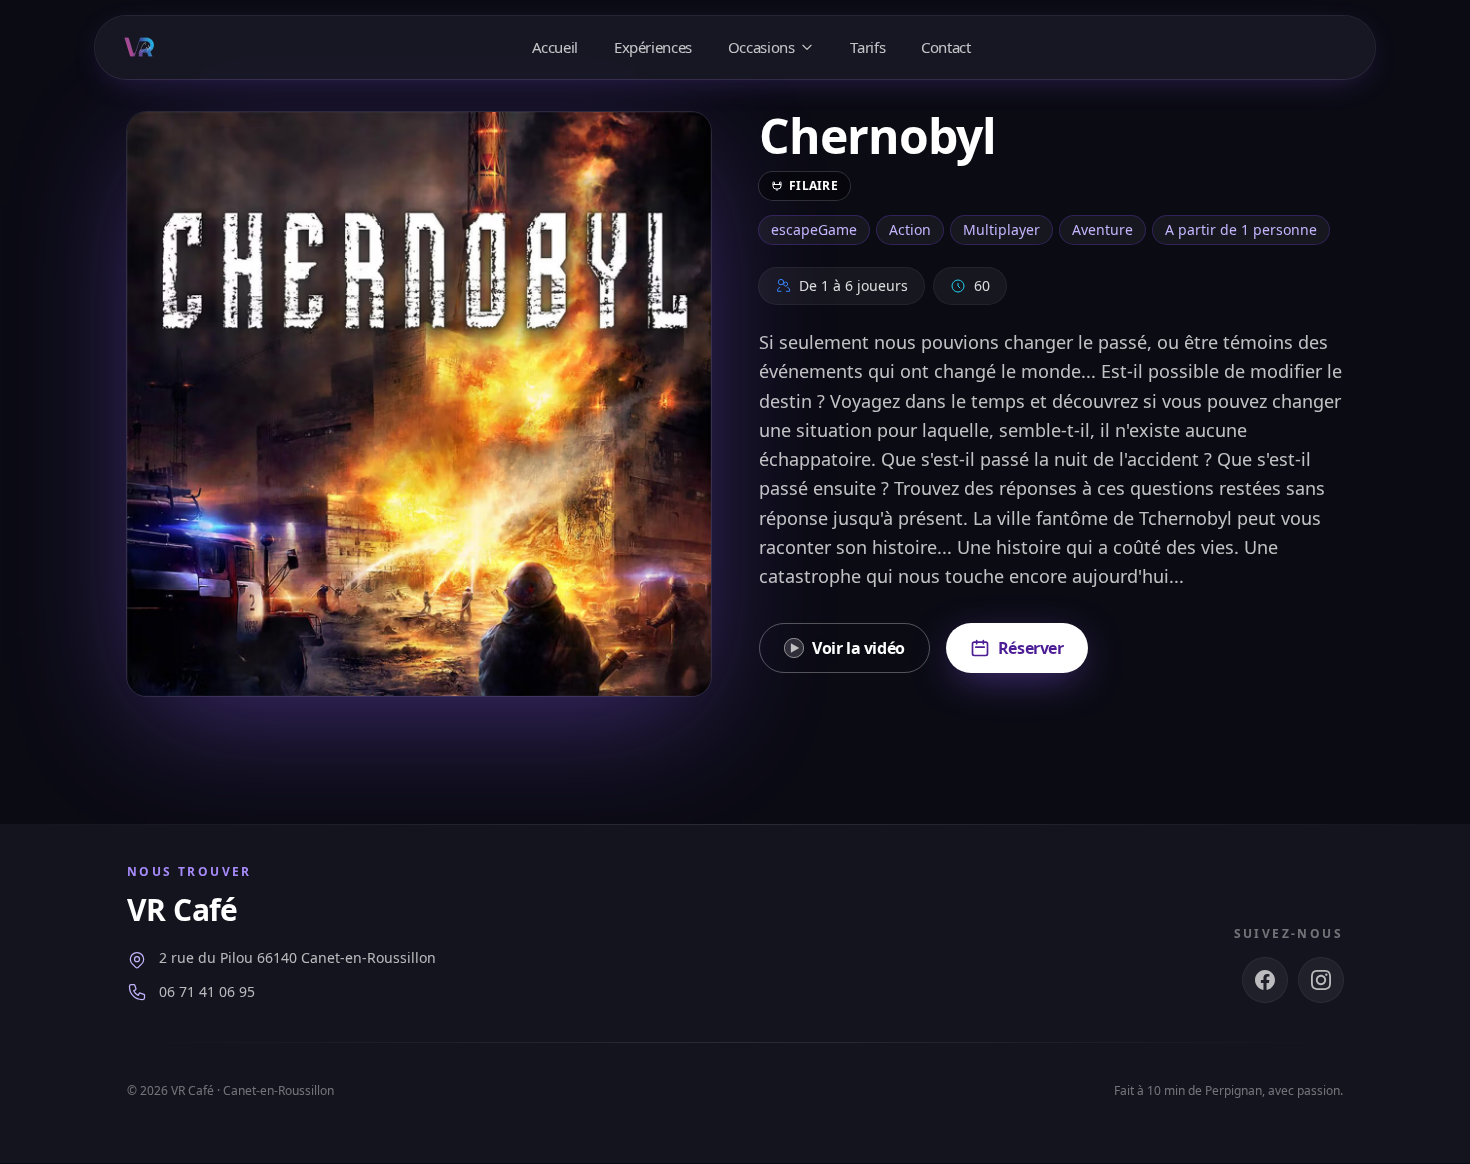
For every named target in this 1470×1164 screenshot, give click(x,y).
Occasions (761, 47)
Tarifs (867, 47)
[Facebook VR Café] (1265, 980)
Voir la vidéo (858, 648)
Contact (945, 47)
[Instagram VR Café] (1321, 980)
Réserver (1031, 648)
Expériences (653, 47)
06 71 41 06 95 (207, 991)
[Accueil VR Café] (139, 47)
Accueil (555, 47)
